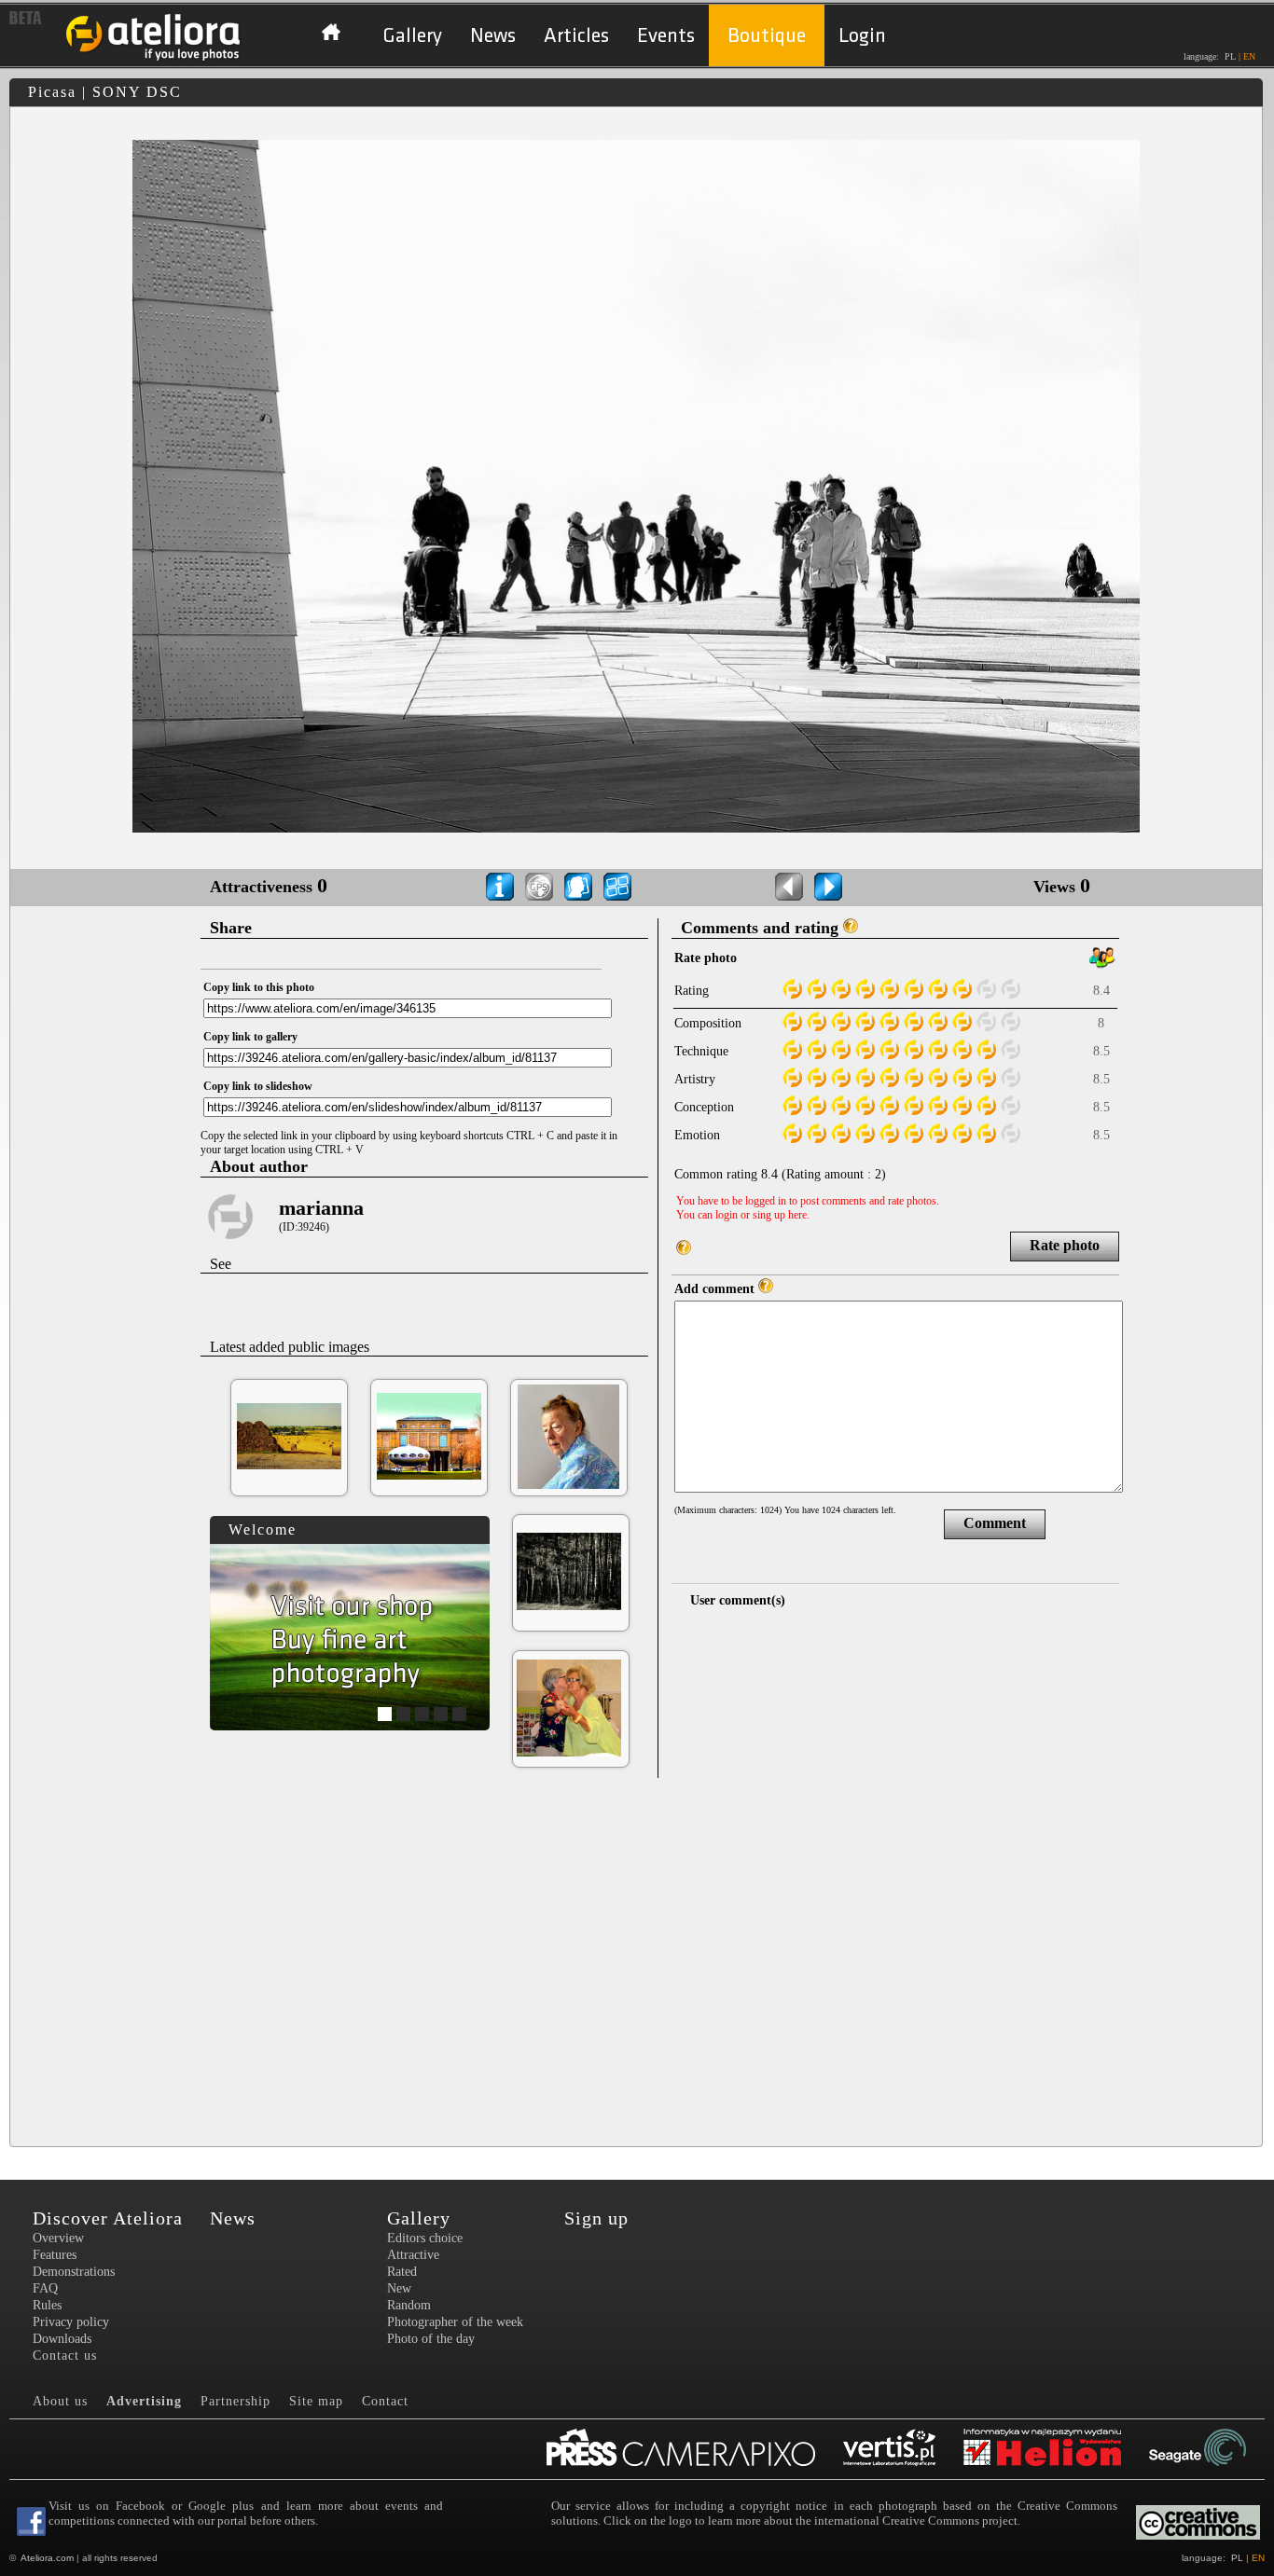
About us (60, 2401)
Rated (402, 2272)
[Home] (154, 58)
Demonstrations (74, 2272)
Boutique (767, 36)
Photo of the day (431, 2339)
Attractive (413, 2255)
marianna (321, 1208)
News (493, 36)
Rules (47, 2305)
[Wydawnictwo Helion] (1056, 2449)
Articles (576, 36)
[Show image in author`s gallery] (578, 887)
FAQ (45, 2288)
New (399, 2288)
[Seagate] (1212, 2449)
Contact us (65, 2356)
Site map (316, 2401)
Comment (995, 1523)
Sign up (596, 2218)
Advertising (144, 2401)
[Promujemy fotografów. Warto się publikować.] (695, 2449)
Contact (385, 2401)
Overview (58, 2238)
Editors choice (425, 2238)
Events (666, 36)
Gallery (412, 36)
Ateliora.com (47, 2558)
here (797, 1215)
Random (409, 2305)
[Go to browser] (617, 887)
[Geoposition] (539, 887)
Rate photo (1065, 1245)
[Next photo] (828, 887)
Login (862, 36)
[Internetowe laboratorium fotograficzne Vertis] (903, 2449)
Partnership (235, 2401)
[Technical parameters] (500, 887)
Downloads (62, 2339)
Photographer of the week (455, 2322)
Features (55, 2255)
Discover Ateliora (108, 2218)
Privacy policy (71, 2322)
